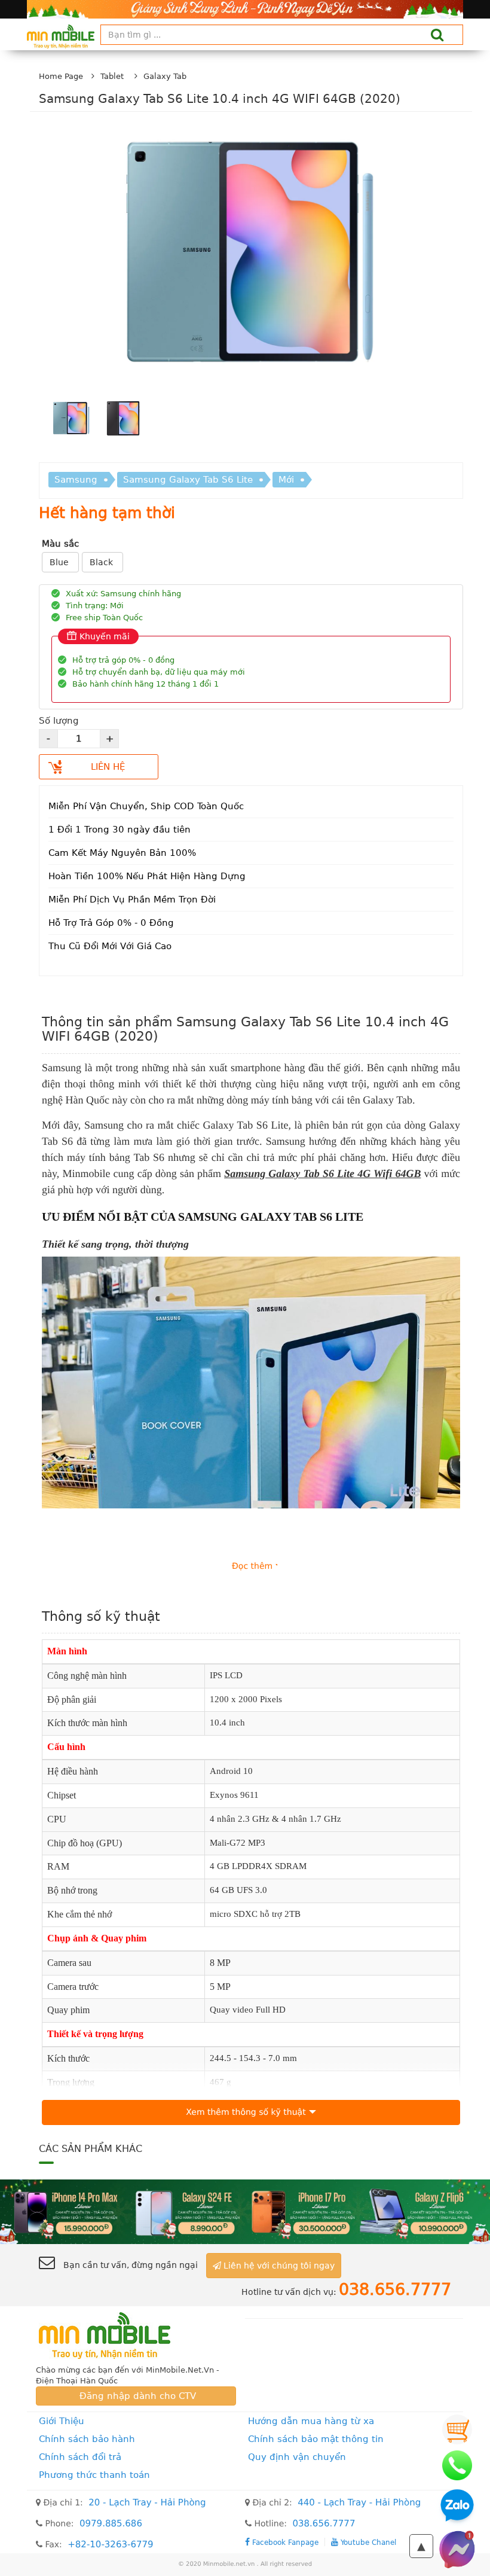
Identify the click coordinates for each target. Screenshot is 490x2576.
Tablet (112, 76)
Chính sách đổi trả (80, 2457)
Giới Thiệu (62, 2421)
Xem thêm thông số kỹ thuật (246, 2112)
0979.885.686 (111, 2523)
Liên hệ (108, 767)
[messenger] (457, 2549)
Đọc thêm (252, 1566)
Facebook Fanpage (284, 2542)
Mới (286, 480)
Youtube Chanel (367, 2542)
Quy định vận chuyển (297, 2457)
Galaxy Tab (165, 76)
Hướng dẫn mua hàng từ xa (311, 2421)
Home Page (61, 76)
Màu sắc (60, 544)
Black (102, 562)
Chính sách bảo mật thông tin (316, 2439)
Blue (60, 562)
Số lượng (59, 721)
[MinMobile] (245, 2211)
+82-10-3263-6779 (110, 2544)
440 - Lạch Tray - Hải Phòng (359, 2502)
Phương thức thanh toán (94, 2475)
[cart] (457, 2429)
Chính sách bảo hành (87, 2439)
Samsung (76, 480)
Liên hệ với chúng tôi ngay (278, 2266)
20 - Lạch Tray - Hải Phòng (147, 2502)
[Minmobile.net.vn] (136, 2336)
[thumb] (71, 420)
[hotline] (457, 2465)
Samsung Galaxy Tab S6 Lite (188, 480)
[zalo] (457, 2507)
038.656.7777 (324, 2523)
